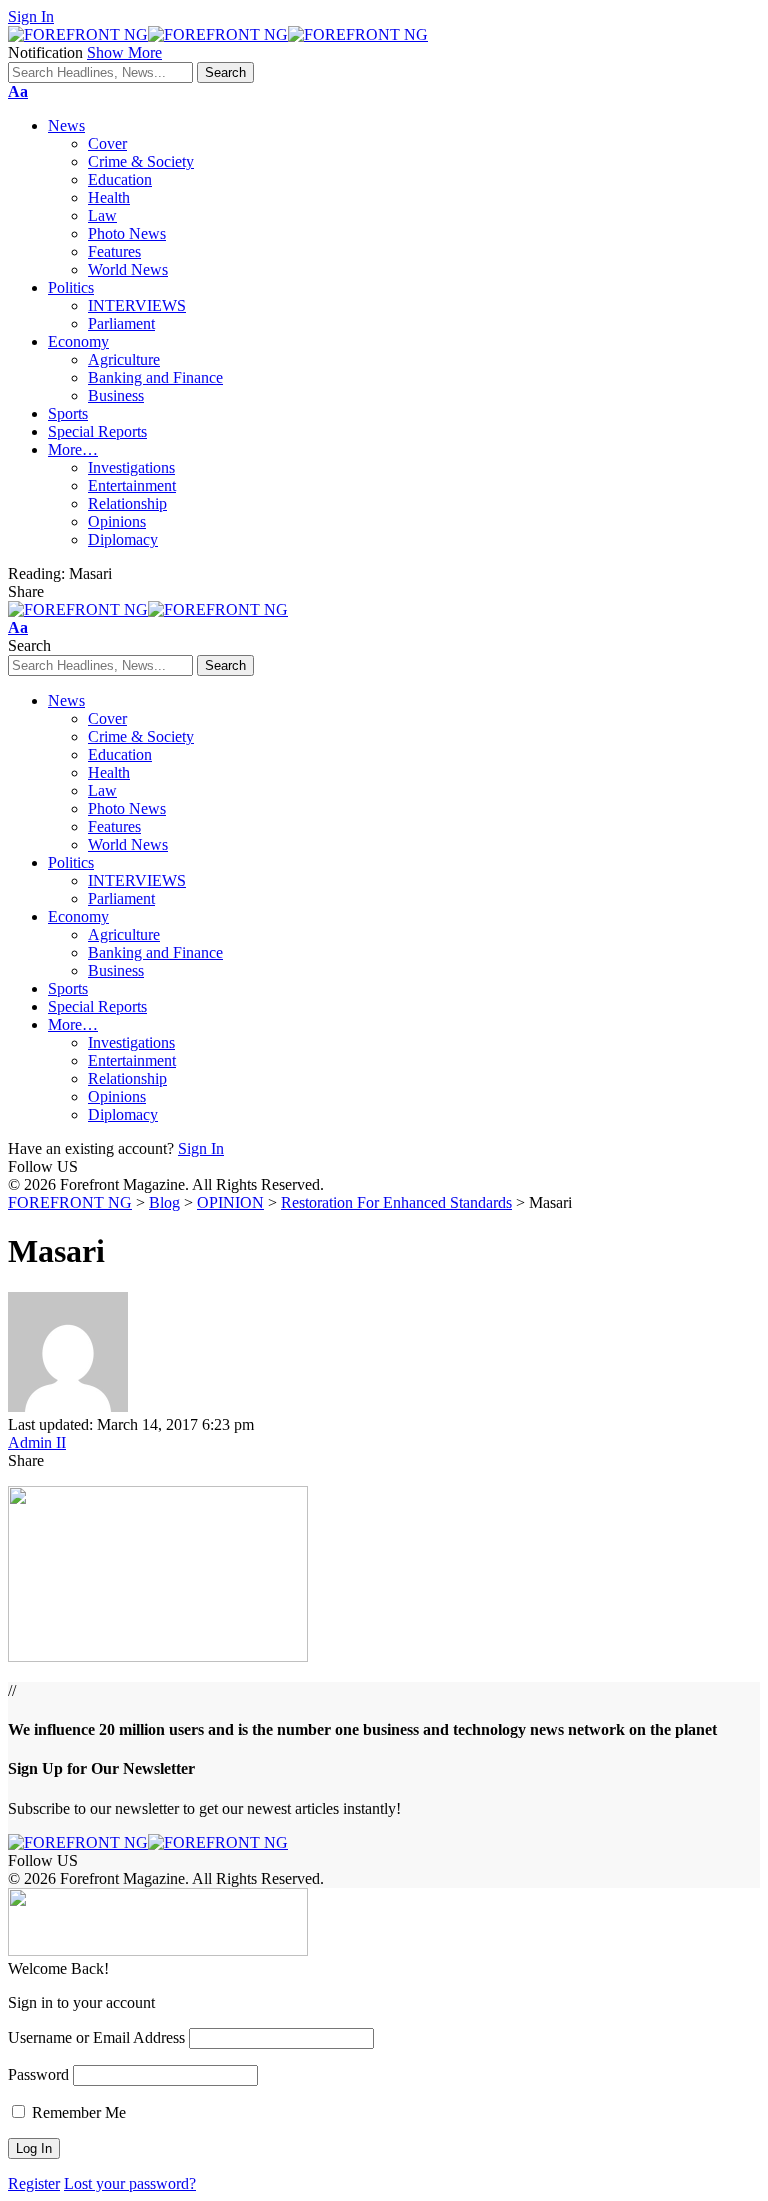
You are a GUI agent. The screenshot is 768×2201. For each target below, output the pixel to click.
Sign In (201, 1148)
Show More (124, 52)
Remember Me (77, 2112)
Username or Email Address (96, 2037)
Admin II (37, 1442)
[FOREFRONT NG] (218, 34)
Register (34, 2183)
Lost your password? (130, 2183)
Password (38, 2074)
